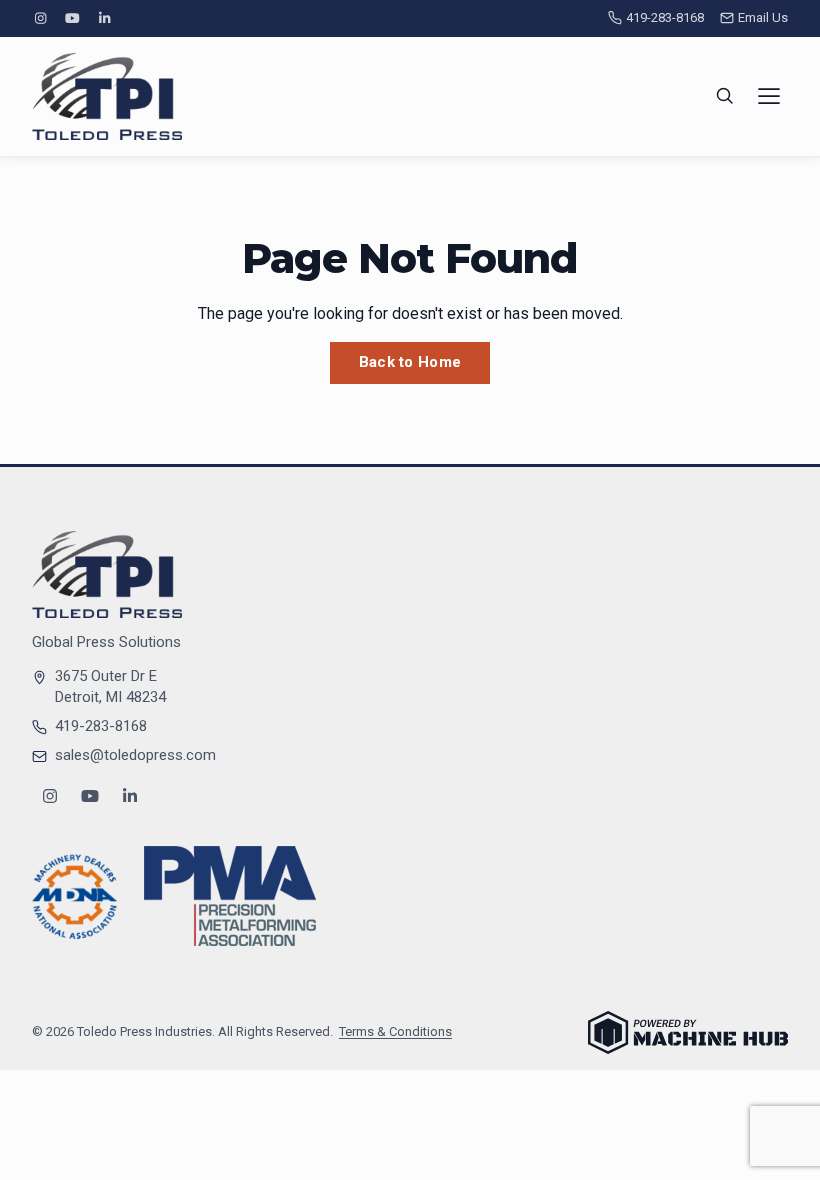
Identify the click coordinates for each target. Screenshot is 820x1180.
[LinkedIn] (105, 18)
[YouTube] (72, 18)
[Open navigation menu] (769, 96)
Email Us (763, 17)
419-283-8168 (665, 17)
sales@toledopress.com (135, 755)
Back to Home (410, 362)
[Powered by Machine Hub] (688, 1032)
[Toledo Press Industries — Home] (107, 96)
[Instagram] (40, 18)
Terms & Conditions (395, 1031)
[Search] (725, 96)
